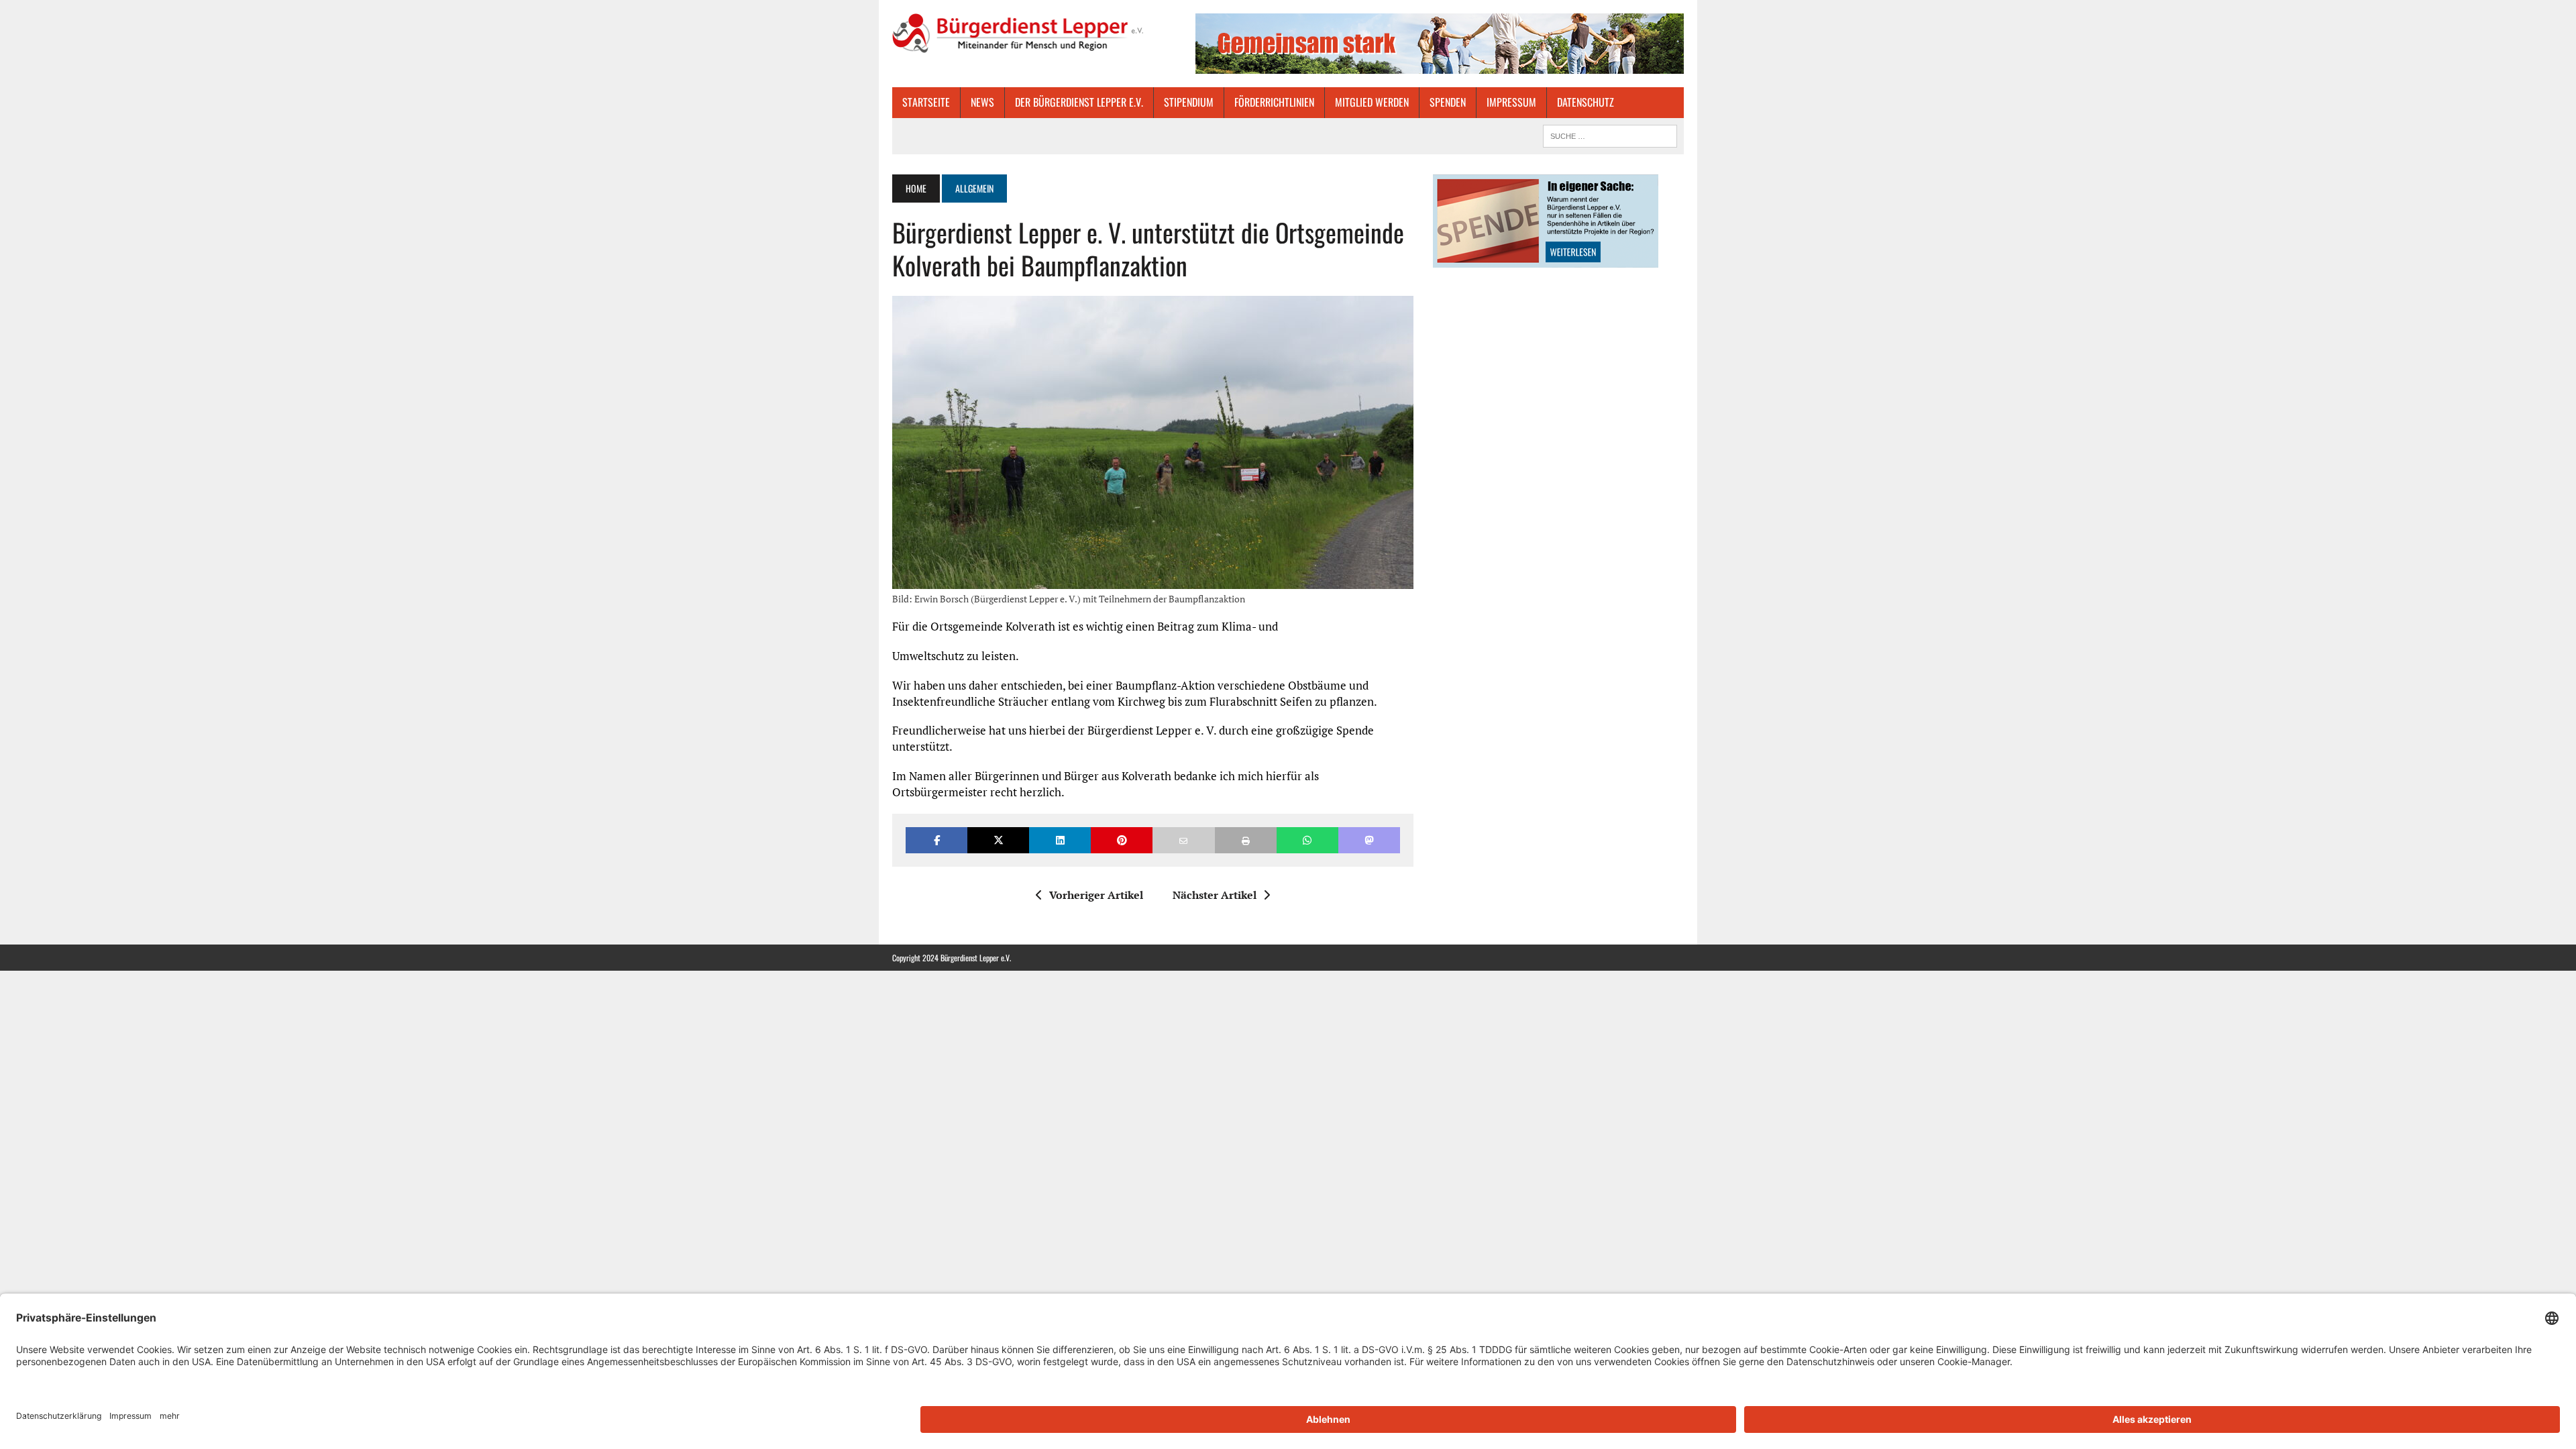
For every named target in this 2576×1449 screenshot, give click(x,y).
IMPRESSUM (1511, 102)
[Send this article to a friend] (1183, 840)
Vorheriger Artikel (1096, 895)
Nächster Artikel (1215, 895)
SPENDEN (1448, 102)
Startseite (926, 102)
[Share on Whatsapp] (1307, 840)
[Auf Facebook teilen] (936, 840)
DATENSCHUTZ (1586, 102)
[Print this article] (1246, 840)
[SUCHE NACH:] (1610, 134)
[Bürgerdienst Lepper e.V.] (1018, 33)
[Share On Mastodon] (1369, 840)
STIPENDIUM (1189, 102)
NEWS (982, 102)
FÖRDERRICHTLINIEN (1274, 102)
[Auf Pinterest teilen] (1122, 840)
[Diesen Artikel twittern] (998, 840)
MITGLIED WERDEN (1372, 102)
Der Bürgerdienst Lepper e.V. (1079, 102)
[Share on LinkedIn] (1060, 840)
